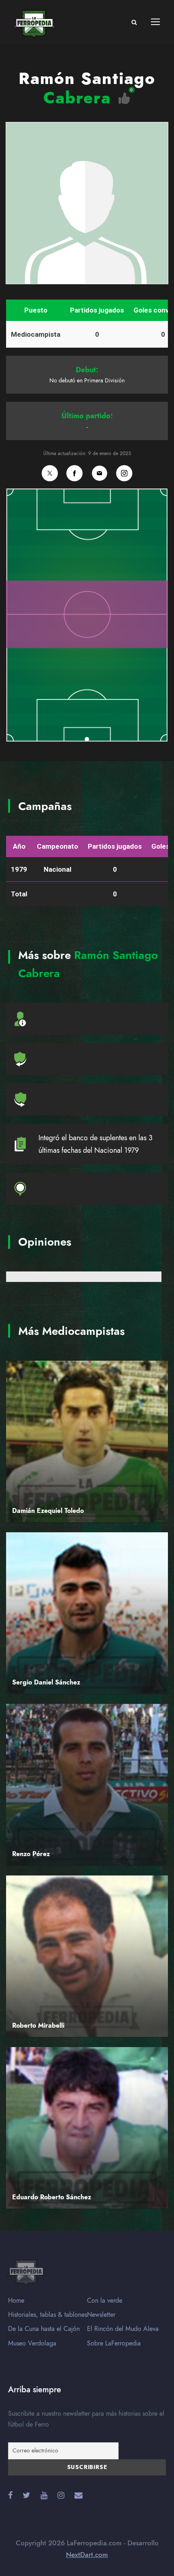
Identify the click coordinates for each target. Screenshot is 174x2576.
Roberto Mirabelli (38, 2026)
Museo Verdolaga (32, 2343)
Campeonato (57, 846)
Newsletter (101, 2315)
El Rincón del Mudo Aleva (123, 2329)
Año (19, 846)
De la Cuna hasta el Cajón (44, 2329)
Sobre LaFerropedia (114, 2343)
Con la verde (105, 2301)
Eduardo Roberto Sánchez (52, 2197)
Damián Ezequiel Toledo (48, 1511)
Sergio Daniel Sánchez (46, 1682)
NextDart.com (87, 2555)
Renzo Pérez (31, 1854)
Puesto (36, 310)
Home (16, 2301)
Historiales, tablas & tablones (48, 2315)
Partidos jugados (97, 310)
